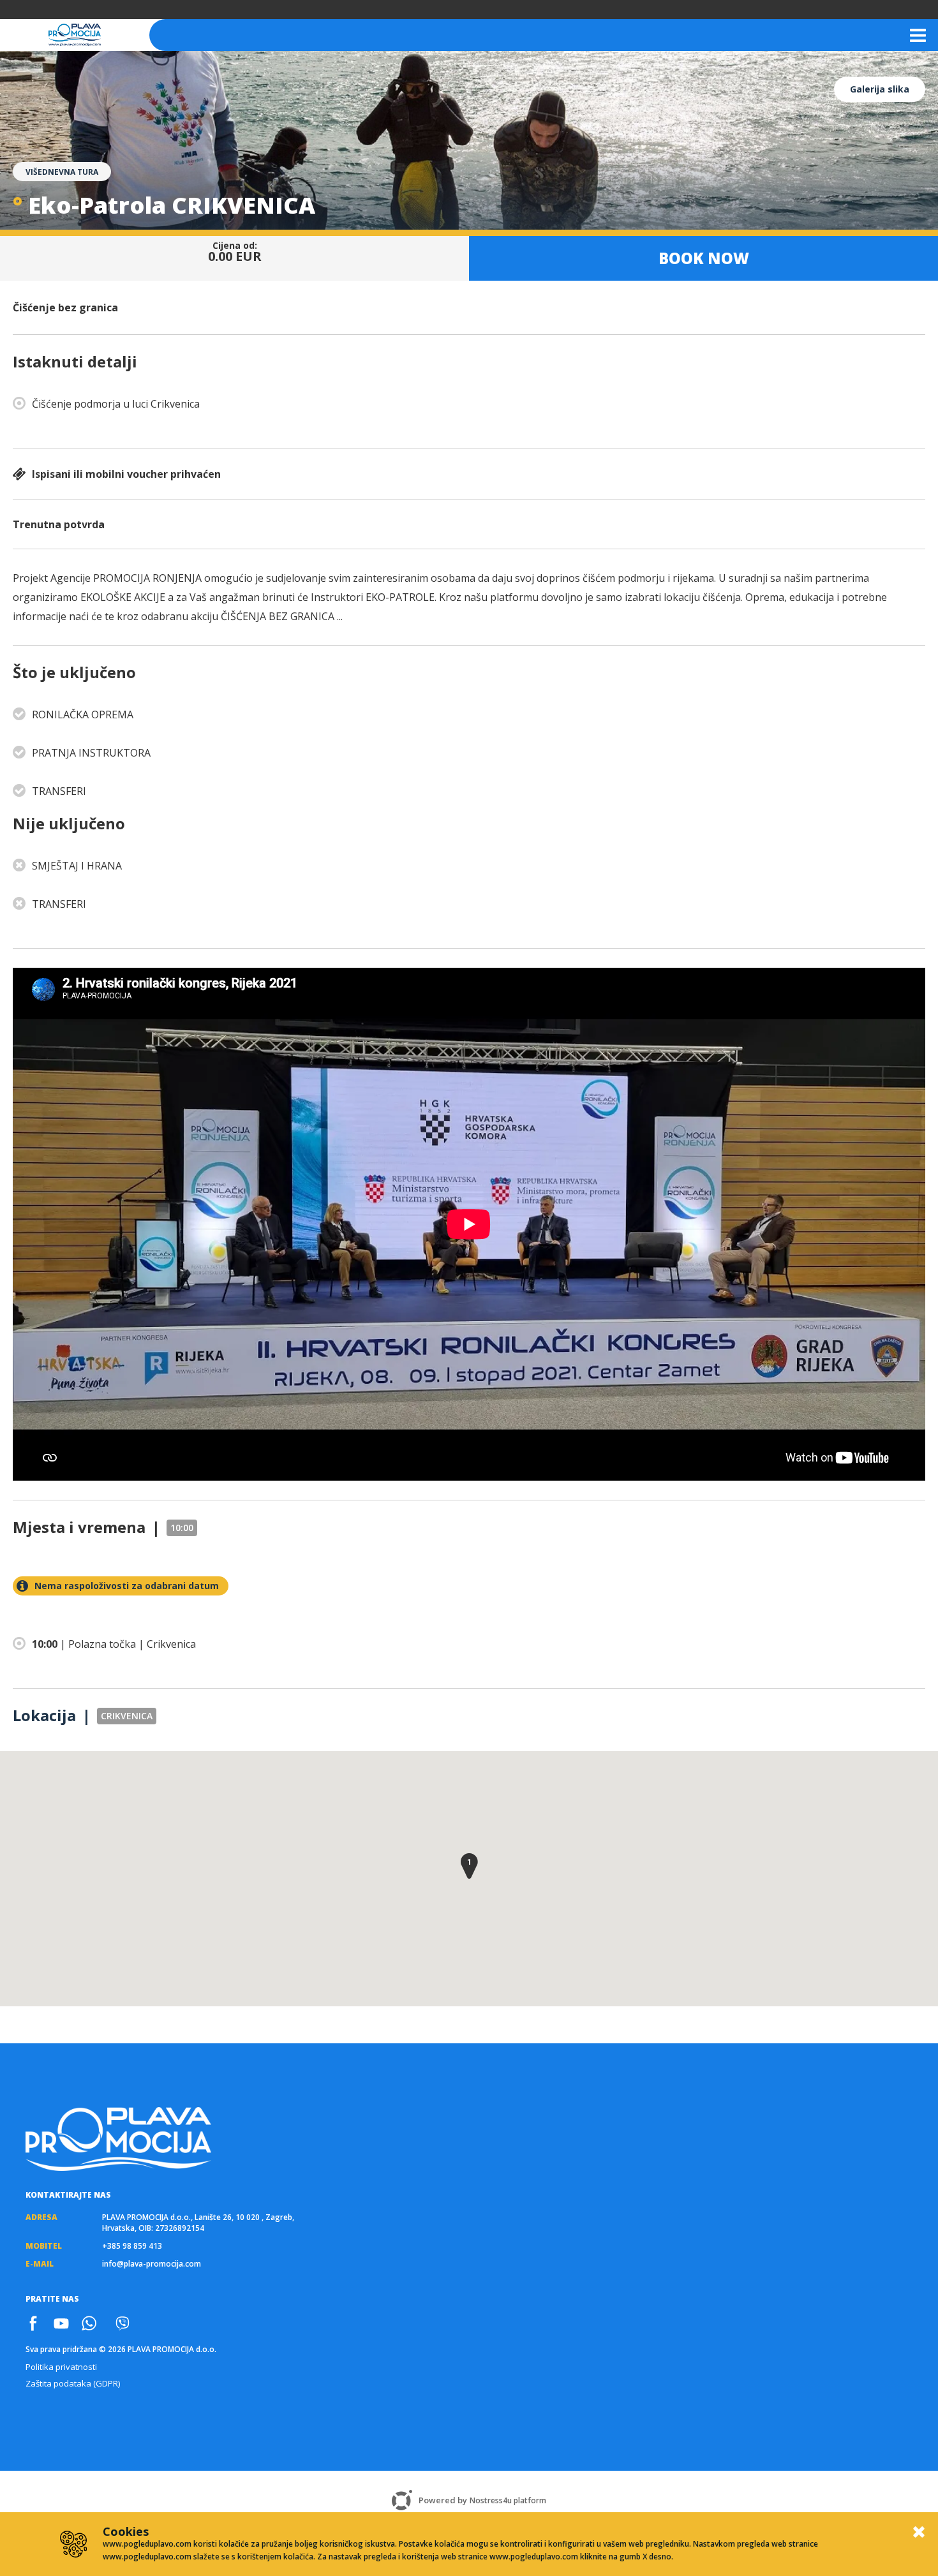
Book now (703, 264)
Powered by (482, 2500)
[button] (469, 1866)
